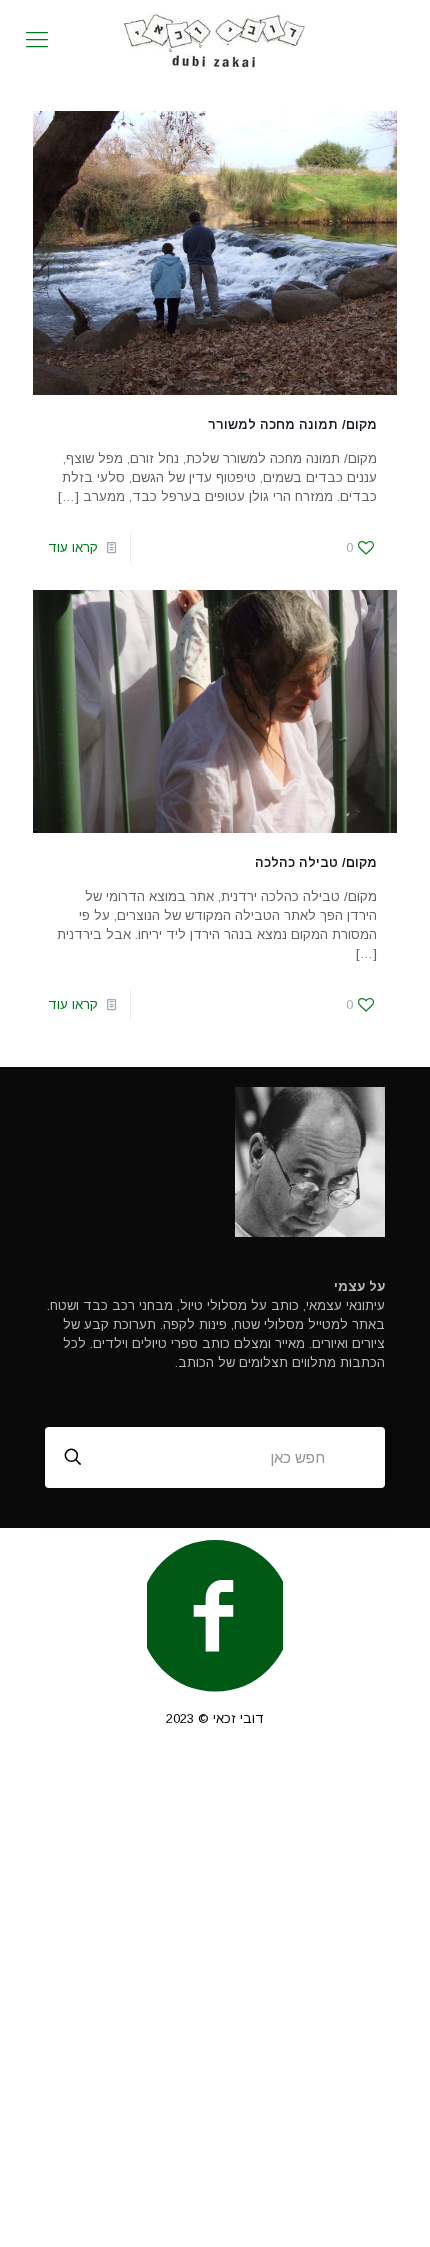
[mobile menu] (37, 40)
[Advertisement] (215, 1998)
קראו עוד (73, 547)
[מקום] (215, 40)
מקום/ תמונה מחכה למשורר (292, 424)
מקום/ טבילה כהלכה (316, 862)
